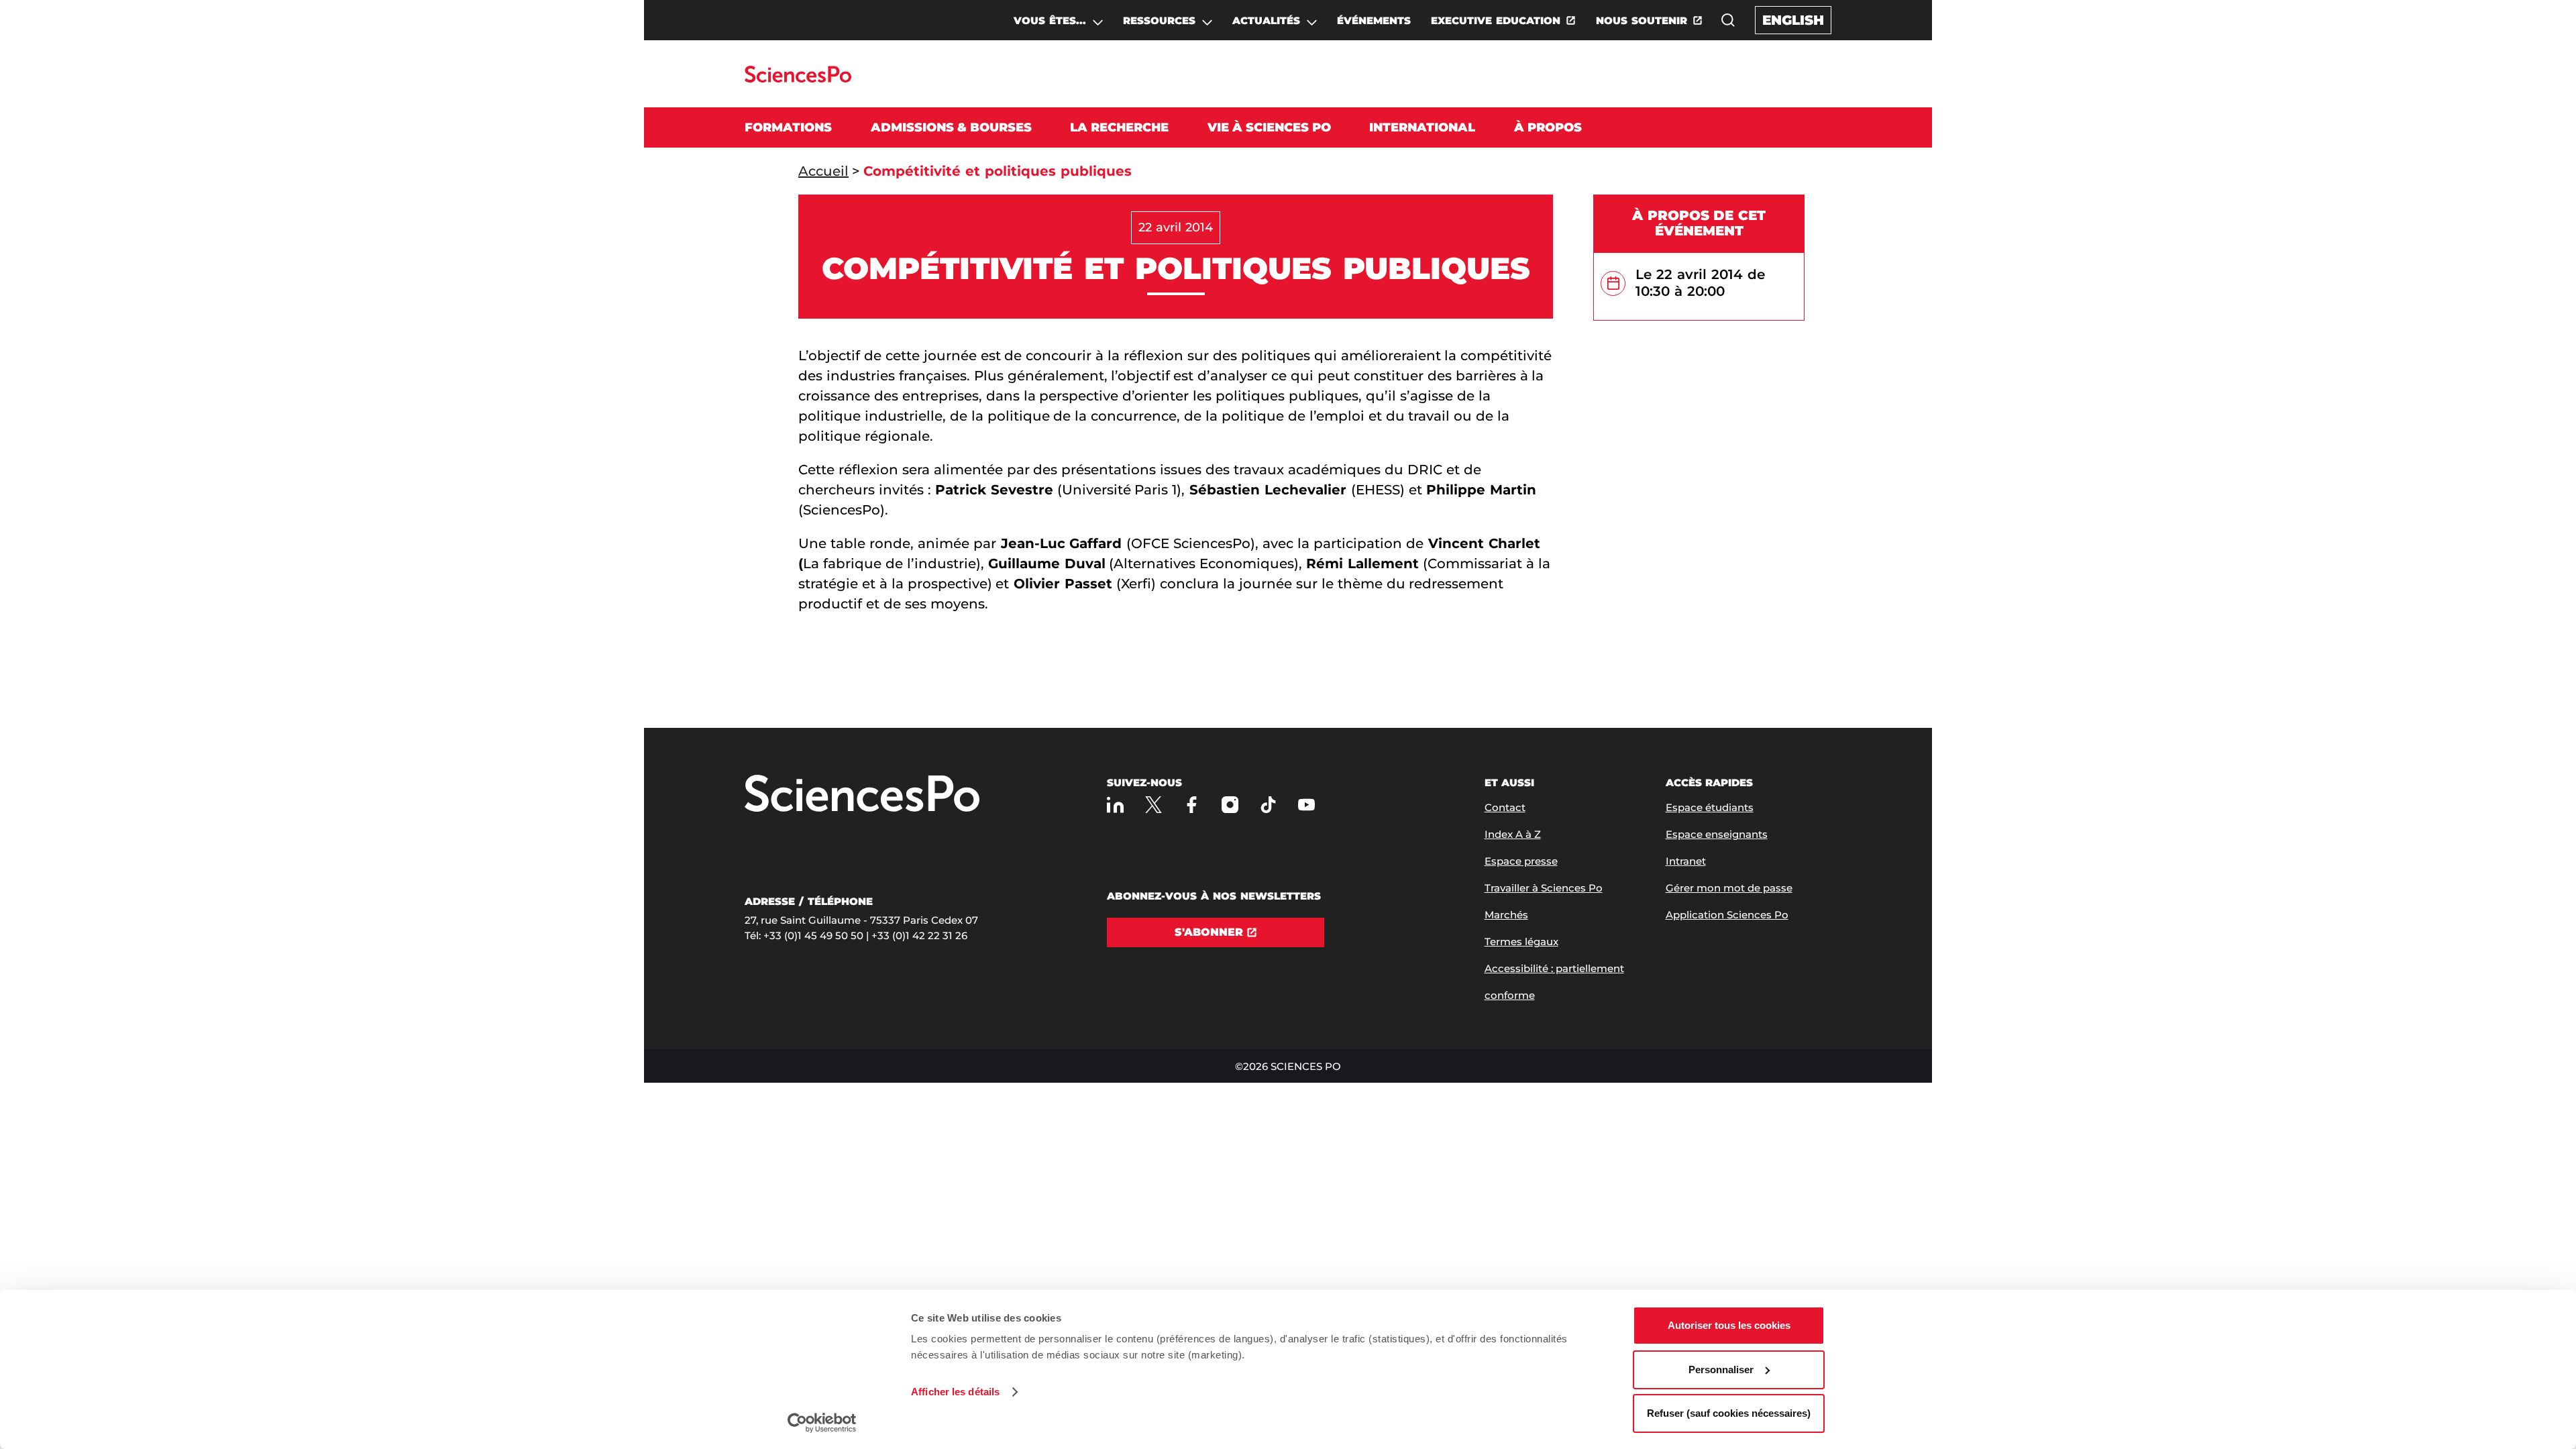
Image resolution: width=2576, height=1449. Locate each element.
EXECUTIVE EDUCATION (1496, 20)
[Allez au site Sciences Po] (798, 79)
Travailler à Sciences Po (1544, 888)
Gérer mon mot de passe (1729, 888)
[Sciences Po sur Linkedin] (1115, 805)
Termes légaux (1521, 942)
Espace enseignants (1717, 834)
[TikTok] (1268, 805)
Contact (1505, 807)
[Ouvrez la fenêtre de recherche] (1728, 20)
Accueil (823, 171)
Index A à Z (1513, 834)
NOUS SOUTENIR (1642, 20)
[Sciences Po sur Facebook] (1192, 805)
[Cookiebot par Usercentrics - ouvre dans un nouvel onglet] (822, 1423)
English (1793, 20)
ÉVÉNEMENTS (1374, 20)
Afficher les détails (955, 1392)
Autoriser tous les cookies (1729, 1325)
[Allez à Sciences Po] (862, 795)
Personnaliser (1721, 1370)
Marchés (1506, 915)
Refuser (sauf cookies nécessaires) (1729, 1413)
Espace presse (1521, 861)
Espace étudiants (1710, 807)
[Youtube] (1306, 805)
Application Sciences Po (1727, 915)
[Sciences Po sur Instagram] (1230, 805)
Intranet (1686, 861)
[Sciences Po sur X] (1153, 805)
